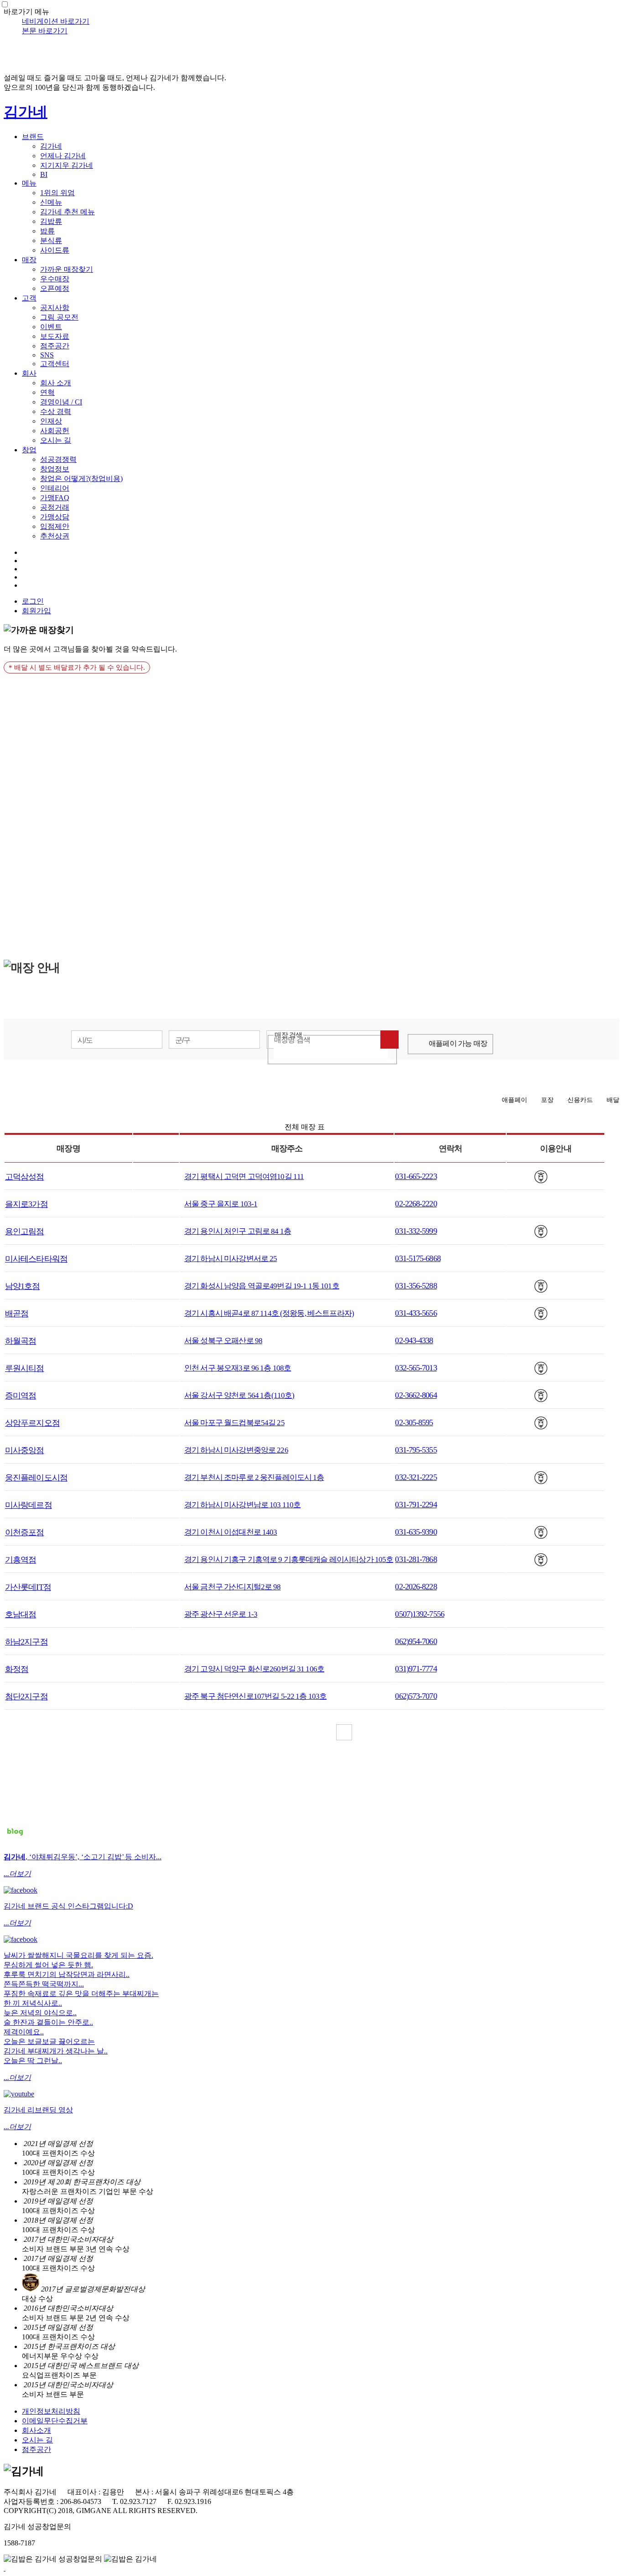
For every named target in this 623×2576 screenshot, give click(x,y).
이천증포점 (25, 1532)
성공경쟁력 (58, 459)
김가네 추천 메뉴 (67, 212)
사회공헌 (55, 431)
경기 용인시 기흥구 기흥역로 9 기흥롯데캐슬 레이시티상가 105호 (289, 1560)
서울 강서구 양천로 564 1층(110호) (239, 1395)
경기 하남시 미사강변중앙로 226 (236, 1450)
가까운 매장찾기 (67, 269)
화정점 (17, 1669)
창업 (29, 450)
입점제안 (55, 526)
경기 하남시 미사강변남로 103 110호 (242, 1505)
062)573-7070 (416, 1696)
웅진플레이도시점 (36, 1478)
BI (44, 174)
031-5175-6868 (418, 1258)
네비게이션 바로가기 (56, 21)
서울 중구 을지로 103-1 (221, 1204)
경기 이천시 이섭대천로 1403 (231, 1532)
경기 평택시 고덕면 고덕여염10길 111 (244, 1177)
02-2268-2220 (416, 1204)
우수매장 (55, 279)
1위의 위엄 (57, 193)
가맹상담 (55, 517)
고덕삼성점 (25, 1177)
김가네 (26, 112)
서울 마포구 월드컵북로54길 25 (234, 1423)
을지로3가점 (26, 1204)
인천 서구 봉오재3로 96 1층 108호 (238, 1368)
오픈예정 (55, 288)
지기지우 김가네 (67, 165)
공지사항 (55, 308)
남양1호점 (23, 1286)
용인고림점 (25, 1231)
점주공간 (55, 346)
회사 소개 (56, 383)
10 (380, 1732)
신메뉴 (51, 202)
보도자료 (55, 336)
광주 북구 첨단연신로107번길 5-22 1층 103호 (255, 1696)
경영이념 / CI (61, 402)
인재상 (51, 421)
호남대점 (21, 1614)
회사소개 (36, 2430)
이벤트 (51, 327)
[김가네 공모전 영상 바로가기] (19, 2094)
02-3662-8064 (416, 1395)
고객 (29, 298)
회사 (29, 373)
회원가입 (36, 611)
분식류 (51, 241)
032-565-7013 (416, 1368)
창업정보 (55, 469)
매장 (29, 260)
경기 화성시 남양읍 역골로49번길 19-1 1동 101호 (262, 1286)
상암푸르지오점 (32, 1423)
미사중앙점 (25, 1450)
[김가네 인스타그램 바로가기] (21, 1890)
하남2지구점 (26, 1642)
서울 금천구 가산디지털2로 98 (233, 1587)
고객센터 (55, 364)
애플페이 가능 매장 (458, 1043)
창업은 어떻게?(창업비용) (81, 478)
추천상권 (55, 536)
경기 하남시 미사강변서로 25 (231, 1259)
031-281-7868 (416, 1559)
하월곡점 (21, 1341)
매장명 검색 (292, 1040)
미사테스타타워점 (36, 1259)
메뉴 (29, 183)
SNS (47, 355)
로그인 (33, 601)
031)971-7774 (416, 1669)
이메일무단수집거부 (55, 2421)
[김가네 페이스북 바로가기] (21, 1939)
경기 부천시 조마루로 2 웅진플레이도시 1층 (254, 1477)
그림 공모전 (59, 317)
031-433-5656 (416, 1313)
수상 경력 (56, 411)
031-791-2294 (416, 1505)
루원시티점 (25, 1368)
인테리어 (55, 488)
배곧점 (17, 1314)
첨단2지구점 (26, 1697)
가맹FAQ (55, 498)
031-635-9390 (416, 1532)
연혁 (47, 392)
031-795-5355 (416, 1450)
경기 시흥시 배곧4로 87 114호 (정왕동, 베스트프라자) (269, 1313)
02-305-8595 (414, 1422)
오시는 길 (56, 440)
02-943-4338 (414, 1340)
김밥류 (51, 221)
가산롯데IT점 (28, 1587)
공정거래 (55, 507)
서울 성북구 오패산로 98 (223, 1341)
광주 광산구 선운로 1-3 (221, 1614)
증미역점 (21, 1396)
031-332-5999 (416, 1231)
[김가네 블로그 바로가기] (15, 1841)
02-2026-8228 (416, 1587)
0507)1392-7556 (419, 1614)
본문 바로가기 (45, 31)
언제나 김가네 (63, 156)
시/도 (85, 1040)
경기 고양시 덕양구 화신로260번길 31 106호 (254, 1669)
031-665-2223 (416, 1176)
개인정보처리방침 (51, 2411)
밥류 (47, 231)
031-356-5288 (416, 1286)
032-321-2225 (416, 1477)
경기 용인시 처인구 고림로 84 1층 (238, 1231)
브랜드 (33, 137)
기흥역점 (21, 1560)
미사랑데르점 (29, 1505)
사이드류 (55, 250)
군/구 (183, 1040)
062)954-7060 (416, 1641)
